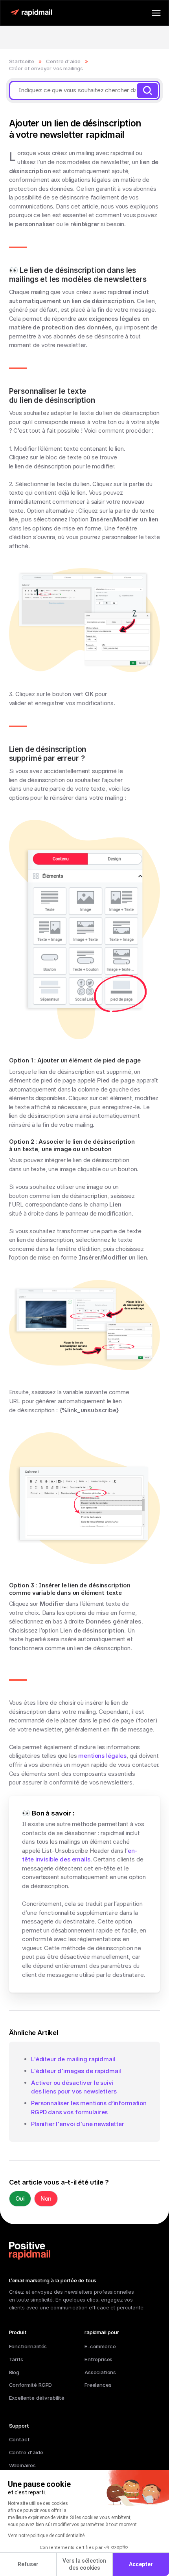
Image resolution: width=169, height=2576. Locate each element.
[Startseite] (30, 2251)
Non (46, 2198)
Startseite (22, 61)
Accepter (141, 2564)
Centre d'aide (63, 61)
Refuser (28, 2564)
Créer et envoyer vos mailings (46, 68)
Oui (20, 2198)
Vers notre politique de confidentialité (46, 2536)
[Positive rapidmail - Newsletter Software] (31, 13)
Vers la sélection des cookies (84, 2564)
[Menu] (156, 13)
